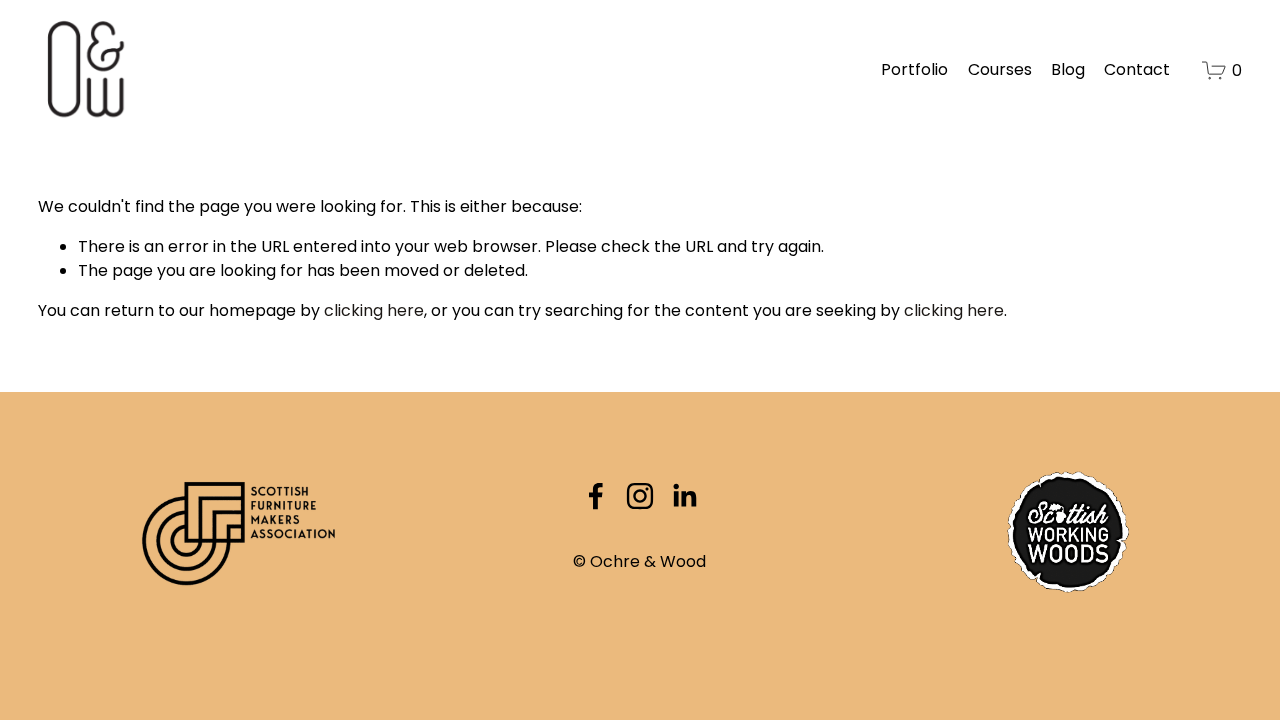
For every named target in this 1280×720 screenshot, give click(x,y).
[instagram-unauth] (640, 496)
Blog (1068, 69)
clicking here (374, 310)
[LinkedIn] (684, 496)
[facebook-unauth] (596, 496)
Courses (1000, 69)
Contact (1137, 69)
